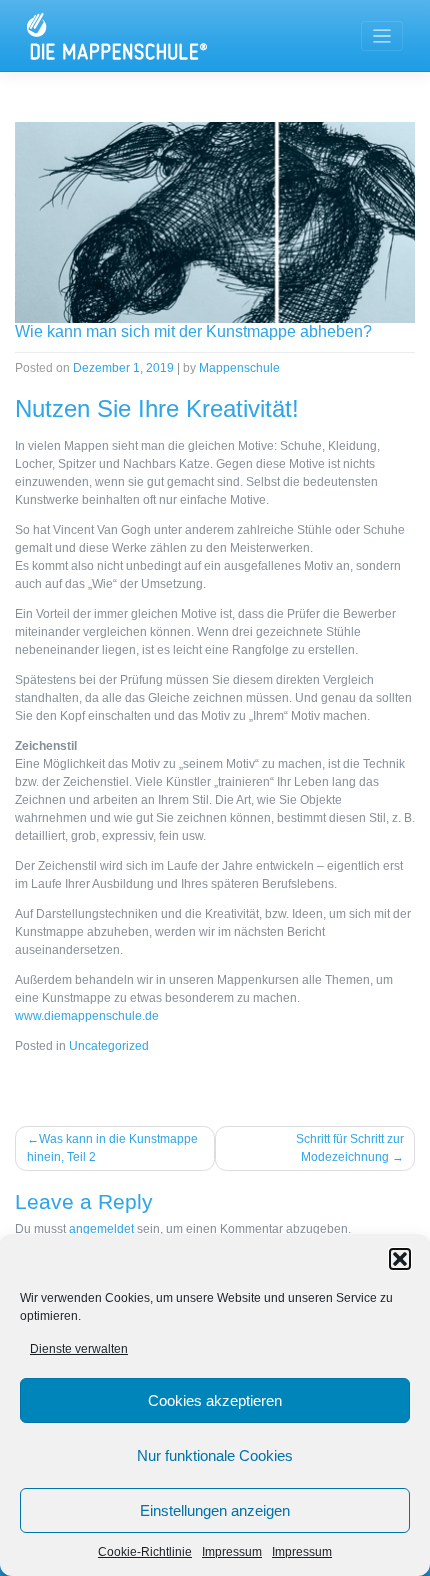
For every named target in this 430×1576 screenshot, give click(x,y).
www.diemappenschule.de (87, 1016)
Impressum (232, 1552)
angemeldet (101, 1229)
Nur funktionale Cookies (215, 1455)
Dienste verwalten (79, 1349)
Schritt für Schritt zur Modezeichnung (350, 1148)
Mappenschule (239, 368)
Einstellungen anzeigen (215, 1510)
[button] (400, 1259)
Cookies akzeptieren (215, 1400)
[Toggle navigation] (382, 36)
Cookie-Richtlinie (145, 1552)
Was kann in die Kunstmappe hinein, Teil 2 (112, 1148)
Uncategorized (109, 1046)
